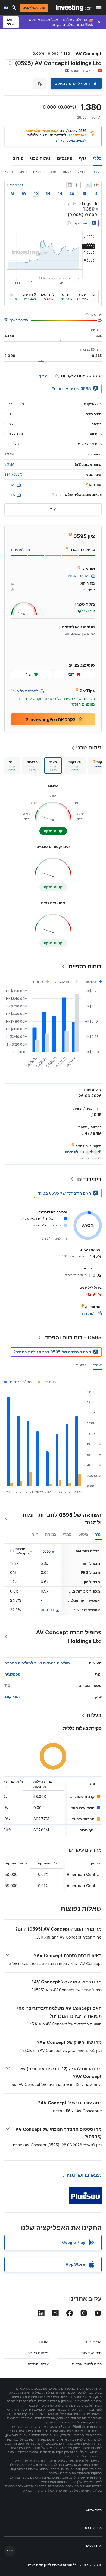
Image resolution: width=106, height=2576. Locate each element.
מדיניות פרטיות (91, 2528)
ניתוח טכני (40, 158)
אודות (44, 2342)
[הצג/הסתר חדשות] (69, 185)
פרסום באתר (38, 2353)
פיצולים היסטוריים (14, 172)
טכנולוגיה (13, 1674)
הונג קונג (12, 1696)
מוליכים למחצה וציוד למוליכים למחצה (37, 1663)
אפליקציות (93, 2342)
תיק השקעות (91, 2353)
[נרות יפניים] (96, 185)
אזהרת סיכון (93, 2545)
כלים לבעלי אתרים (87, 2364)
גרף (83, 158)
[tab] (75, 765)
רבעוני (81, 1365)
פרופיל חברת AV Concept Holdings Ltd (69, 1637)
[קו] (89, 185)
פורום (18, 158)
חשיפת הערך (19, 320)
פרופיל (82, 172)
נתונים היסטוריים (45, 172)
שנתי (97, 1365)
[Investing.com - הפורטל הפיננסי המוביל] (74, 8)
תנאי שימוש (94, 2510)
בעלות (67, 172)
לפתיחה (47, 1610)
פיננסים (65, 158)
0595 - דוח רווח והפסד (73, 1338)
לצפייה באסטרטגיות (71, 140)
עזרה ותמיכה (38, 2364)
